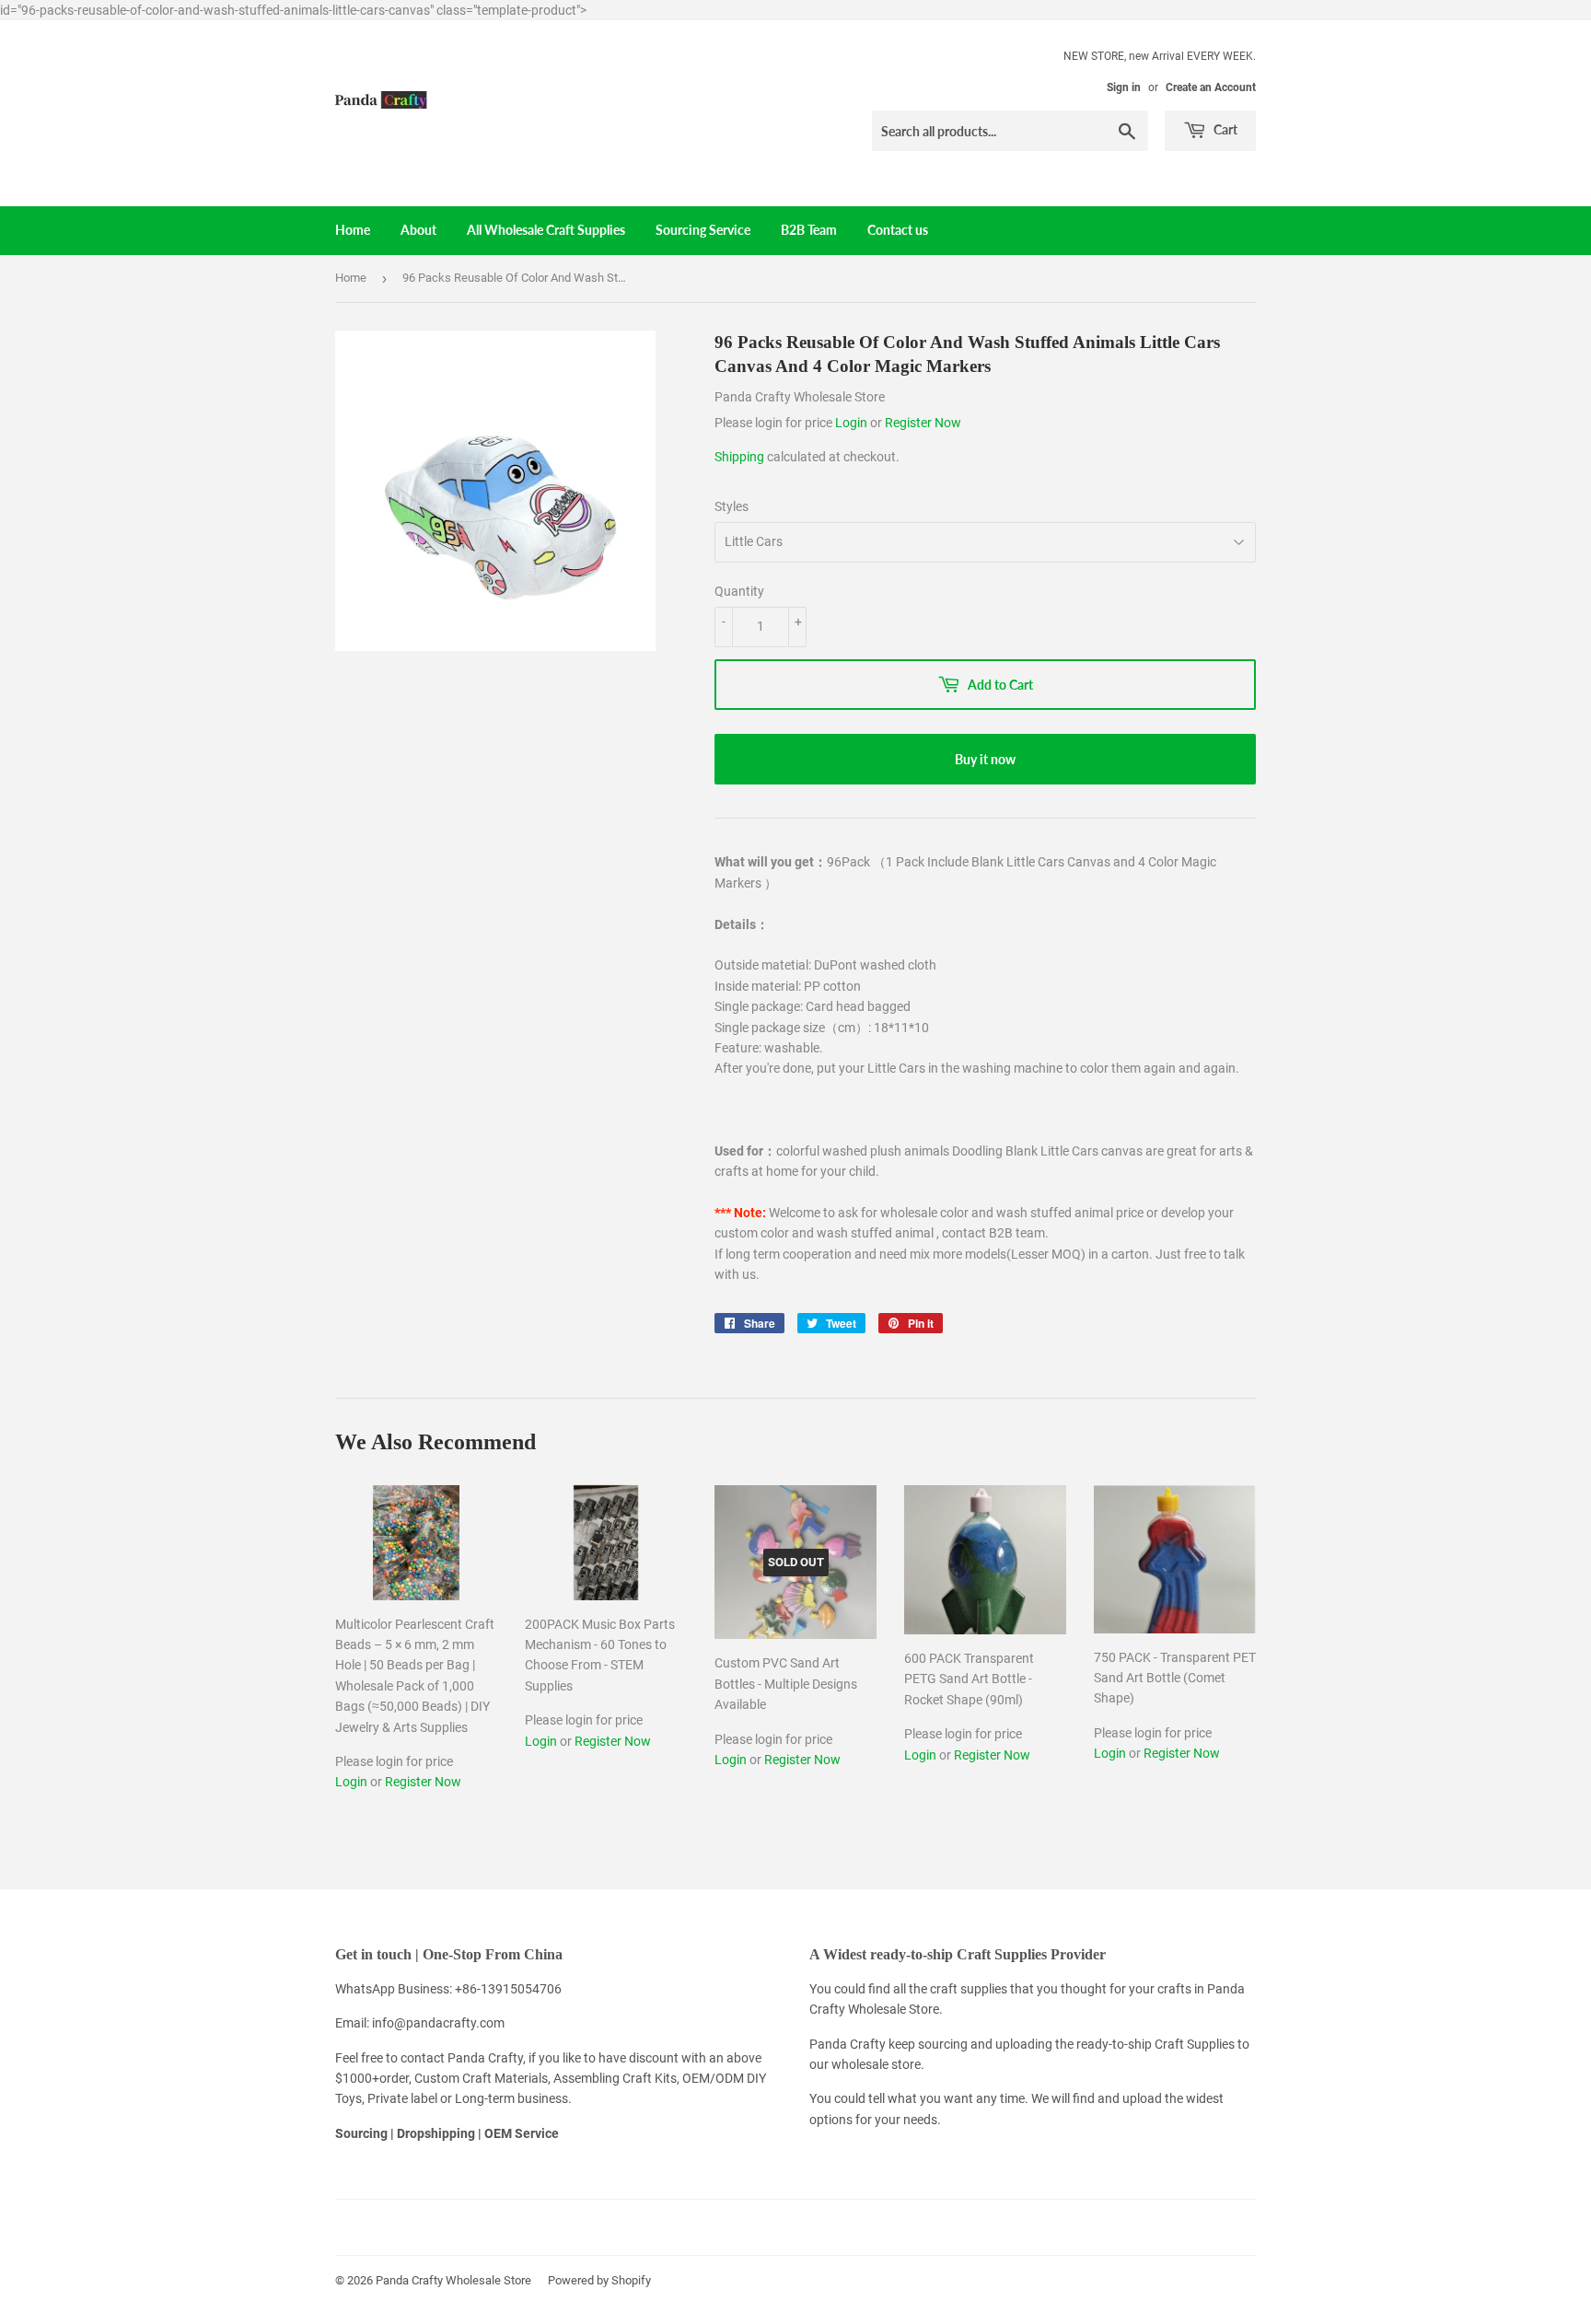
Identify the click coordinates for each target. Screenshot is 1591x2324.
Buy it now (985, 759)
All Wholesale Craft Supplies (546, 230)
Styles (732, 506)
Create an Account (1211, 87)
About (418, 230)
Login (853, 423)
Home (353, 230)
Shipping (739, 457)
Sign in (1124, 87)
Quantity (739, 591)
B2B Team (809, 230)
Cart (1224, 129)
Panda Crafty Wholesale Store (453, 2280)
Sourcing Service (703, 230)
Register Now (923, 423)
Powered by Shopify (599, 2280)
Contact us (898, 230)
